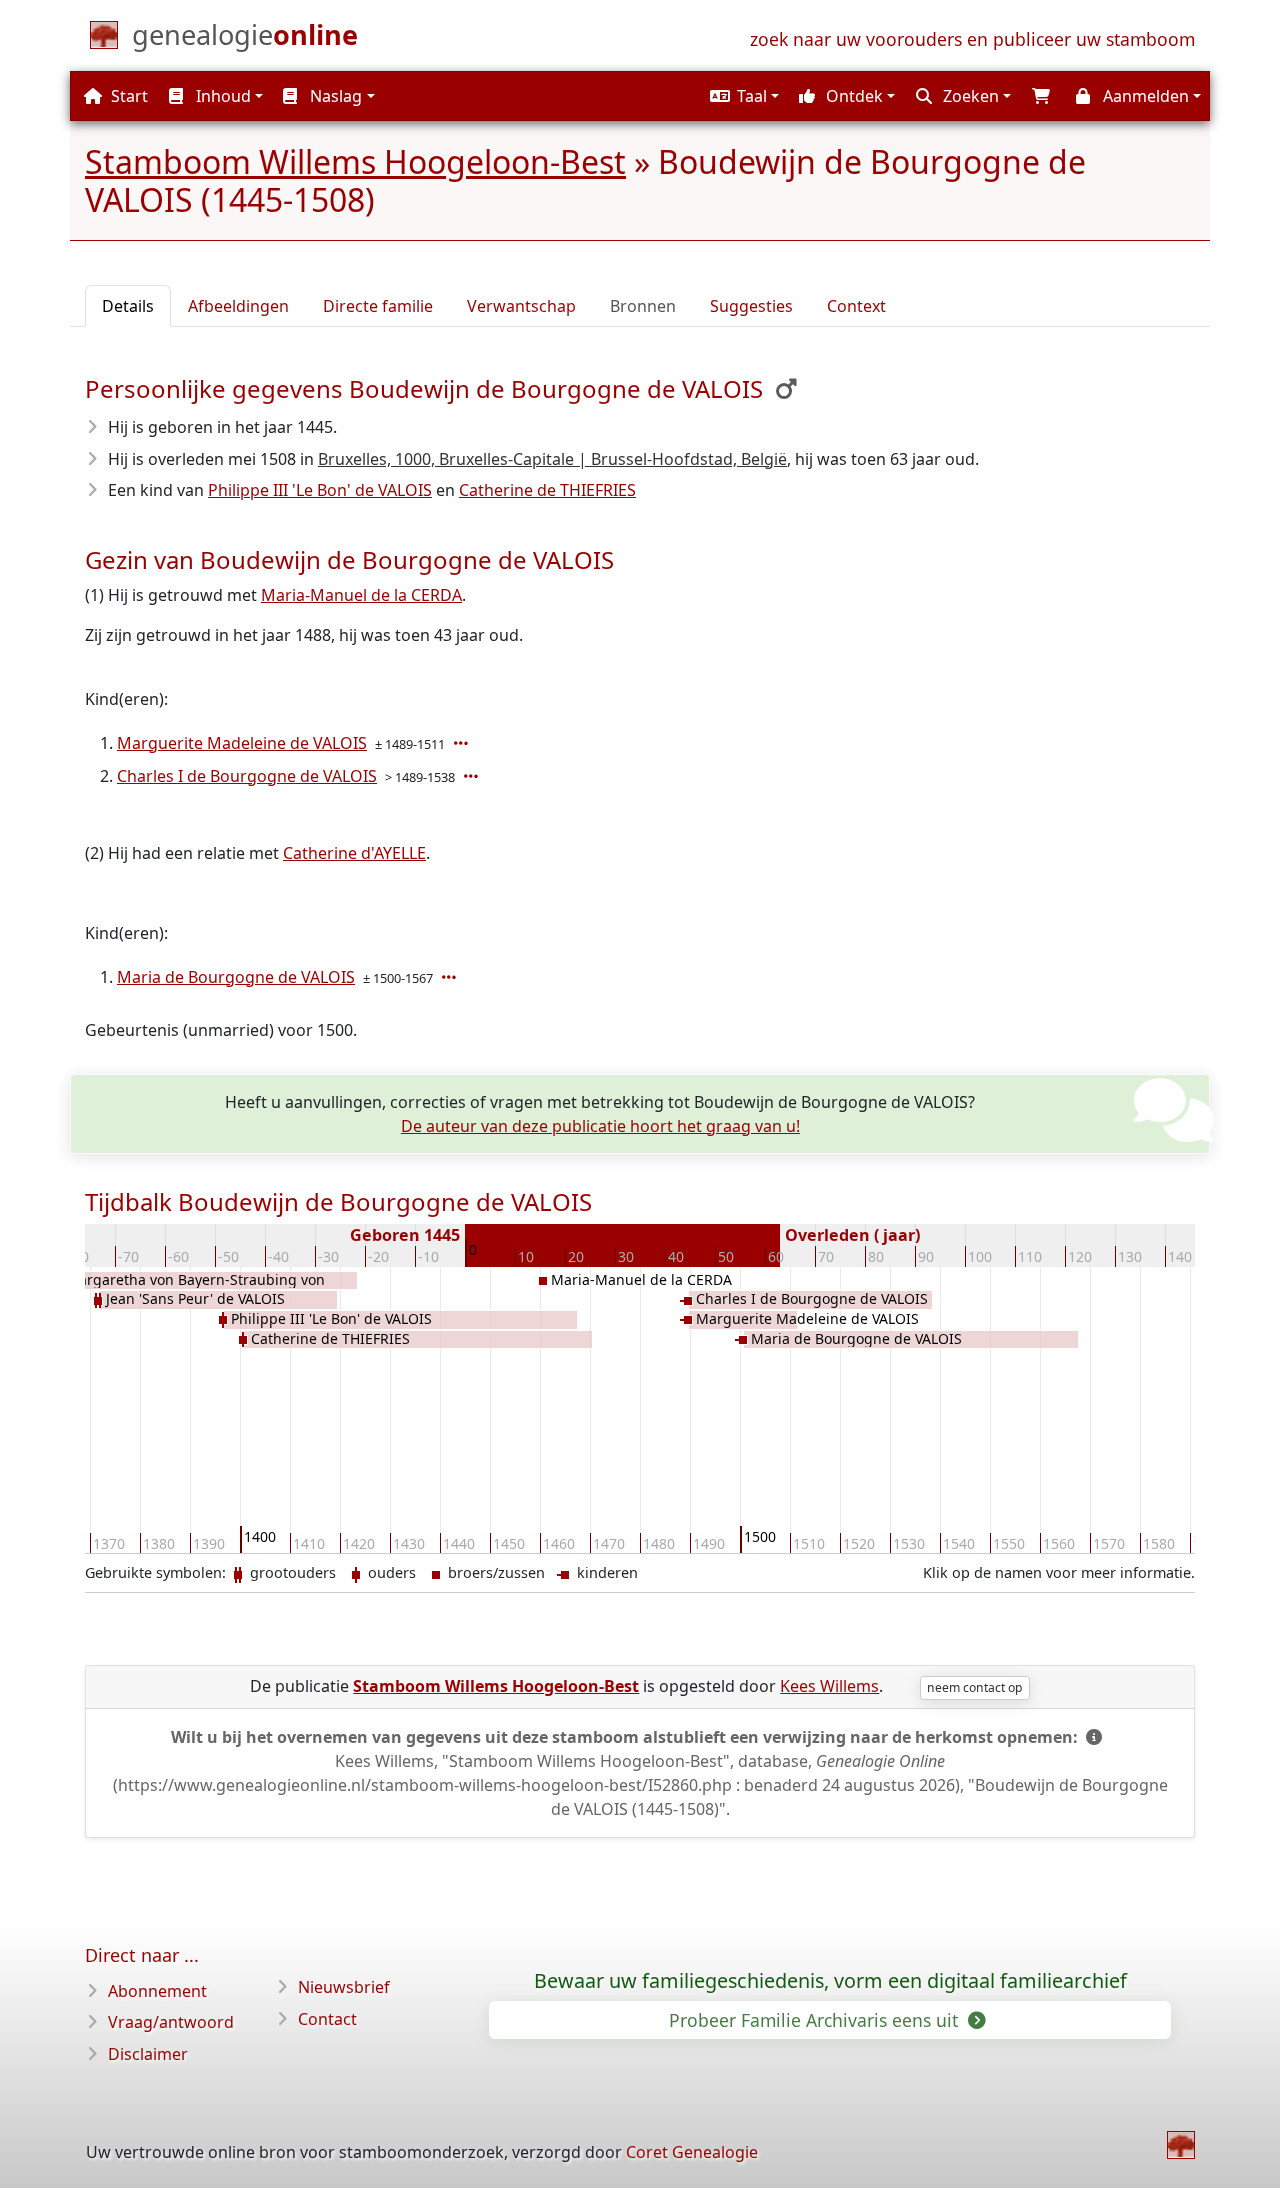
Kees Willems (829, 1686)
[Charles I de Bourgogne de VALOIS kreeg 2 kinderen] (473, 776)
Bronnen (643, 306)
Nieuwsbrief (344, 1987)
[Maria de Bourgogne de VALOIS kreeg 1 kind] (451, 977)
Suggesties (751, 306)
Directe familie (378, 306)
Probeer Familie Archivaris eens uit (816, 2020)
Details (128, 306)
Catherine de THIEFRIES (547, 490)
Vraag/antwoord (171, 2022)
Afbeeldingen (238, 306)
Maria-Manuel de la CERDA (361, 595)
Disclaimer (148, 2054)
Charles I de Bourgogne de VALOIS (247, 776)
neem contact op (974, 1687)
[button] (742, 96)
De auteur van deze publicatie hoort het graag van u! (600, 1126)
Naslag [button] (334, 96)
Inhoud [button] (221, 96)
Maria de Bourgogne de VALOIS (236, 977)
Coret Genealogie (692, 2152)
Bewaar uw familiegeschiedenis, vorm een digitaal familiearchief (830, 1981)
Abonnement (157, 1991)
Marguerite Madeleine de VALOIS (242, 743)
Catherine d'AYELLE (354, 853)
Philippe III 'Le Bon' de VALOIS (320, 490)
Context (856, 306)
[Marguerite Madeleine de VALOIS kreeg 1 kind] (463, 743)
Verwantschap (521, 306)
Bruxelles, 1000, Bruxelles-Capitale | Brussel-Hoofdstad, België (552, 459)
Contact (327, 2019)
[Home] (1181, 2145)
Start (127, 96)
